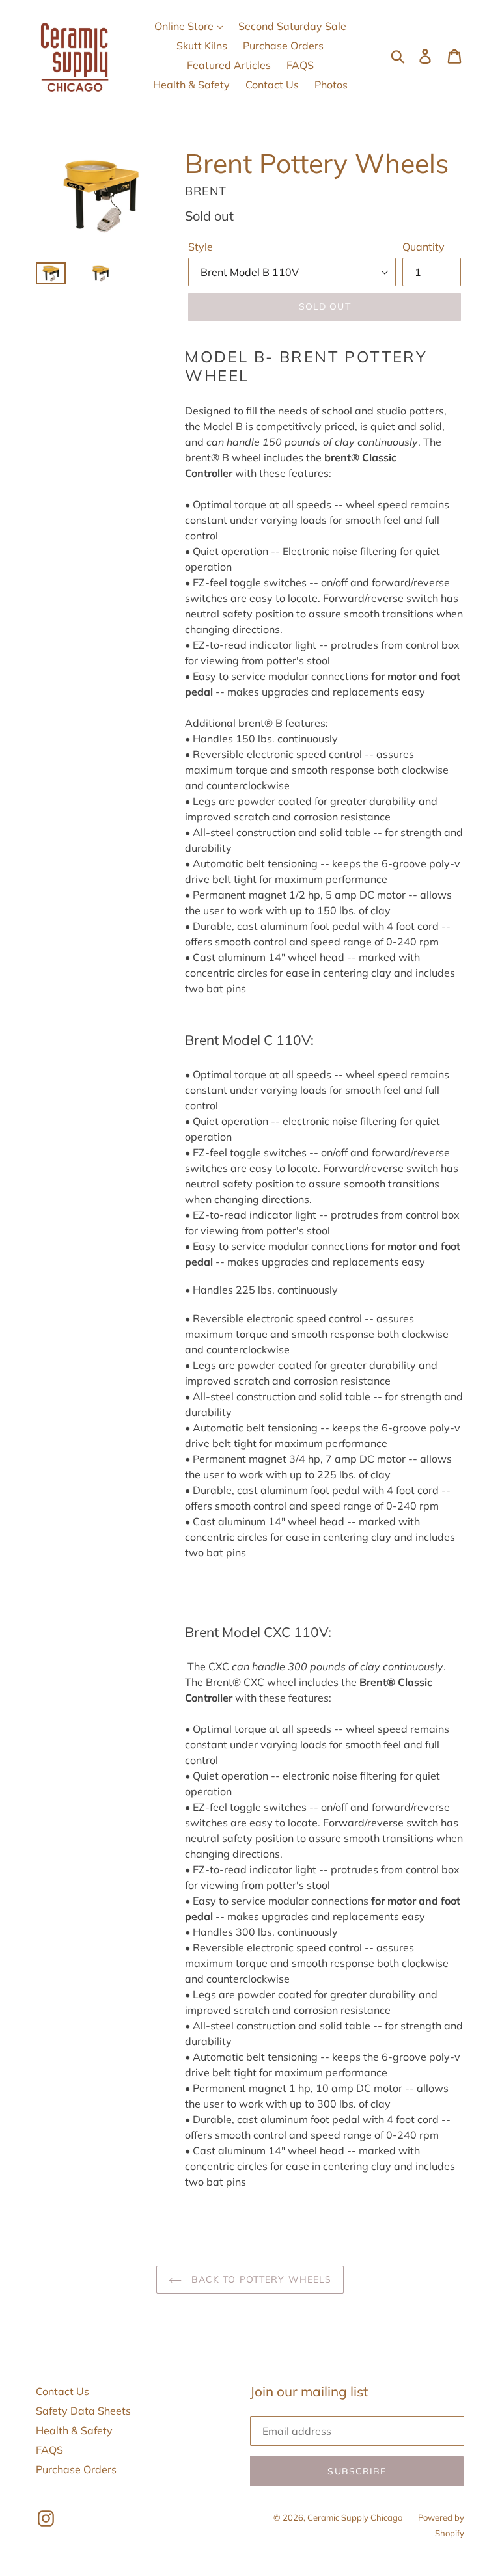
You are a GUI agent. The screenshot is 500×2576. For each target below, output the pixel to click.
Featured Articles (229, 65)
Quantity (424, 247)
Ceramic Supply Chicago (355, 2517)
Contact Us (272, 85)
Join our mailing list (309, 2392)
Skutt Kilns (202, 46)
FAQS (300, 65)
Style (201, 247)
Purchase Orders (283, 46)
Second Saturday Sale (292, 26)
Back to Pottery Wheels (260, 2279)
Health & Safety (191, 85)
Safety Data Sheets (83, 2411)
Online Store (185, 26)
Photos (331, 85)
